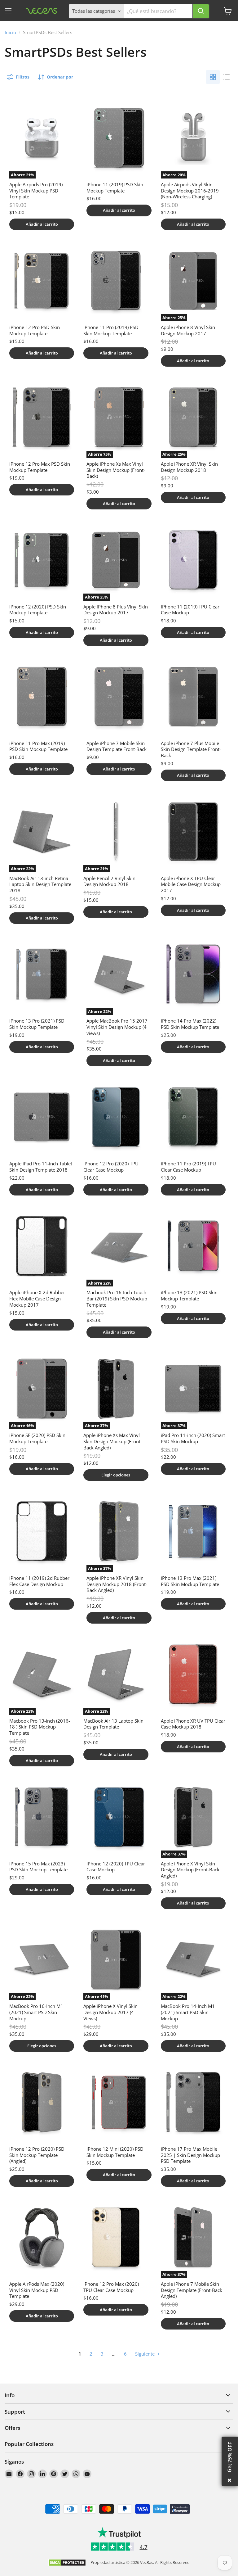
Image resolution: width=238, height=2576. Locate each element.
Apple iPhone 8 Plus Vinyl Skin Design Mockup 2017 (116, 610)
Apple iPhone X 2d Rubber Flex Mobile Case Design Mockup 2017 (37, 1298)
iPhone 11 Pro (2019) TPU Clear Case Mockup (188, 1167)
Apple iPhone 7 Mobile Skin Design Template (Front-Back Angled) (192, 2290)
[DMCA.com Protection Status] (67, 2563)
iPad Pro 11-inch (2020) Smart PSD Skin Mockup (193, 1438)
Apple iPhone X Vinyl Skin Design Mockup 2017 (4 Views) (110, 2012)
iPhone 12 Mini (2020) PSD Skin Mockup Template (115, 2152)
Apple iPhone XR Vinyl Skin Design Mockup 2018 (189, 467)
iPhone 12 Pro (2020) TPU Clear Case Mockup (111, 1167)
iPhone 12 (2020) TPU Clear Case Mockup (116, 1867)
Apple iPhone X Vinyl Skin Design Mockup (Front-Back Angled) (190, 1870)
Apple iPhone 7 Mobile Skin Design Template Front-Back (117, 746)
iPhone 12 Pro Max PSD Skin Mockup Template (40, 467)
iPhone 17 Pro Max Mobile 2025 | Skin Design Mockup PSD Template (190, 2155)
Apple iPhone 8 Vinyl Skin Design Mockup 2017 (188, 330)
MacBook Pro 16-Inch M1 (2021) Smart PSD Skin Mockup (36, 2012)
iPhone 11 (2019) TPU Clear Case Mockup (190, 610)
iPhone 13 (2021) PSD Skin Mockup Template (189, 1295)
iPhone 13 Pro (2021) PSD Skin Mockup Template (37, 1024)
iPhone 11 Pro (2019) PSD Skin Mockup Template (111, 330)
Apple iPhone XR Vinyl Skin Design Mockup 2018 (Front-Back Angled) (117, 1584)
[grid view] (213, 77)
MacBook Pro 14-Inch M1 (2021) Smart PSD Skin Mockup (188, 2012)
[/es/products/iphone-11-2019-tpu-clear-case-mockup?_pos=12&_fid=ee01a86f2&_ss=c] (193, 560)
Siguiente (145, 2354)
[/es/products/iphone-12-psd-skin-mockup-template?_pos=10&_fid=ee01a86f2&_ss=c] (42, 560)
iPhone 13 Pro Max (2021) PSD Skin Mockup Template (190, 1581)
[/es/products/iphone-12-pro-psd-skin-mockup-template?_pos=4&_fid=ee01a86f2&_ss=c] (42, 281)
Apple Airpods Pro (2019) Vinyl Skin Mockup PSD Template (36, 190)
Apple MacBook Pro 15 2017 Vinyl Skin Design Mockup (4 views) (117, 1027)
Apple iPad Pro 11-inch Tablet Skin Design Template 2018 (41, 1167)
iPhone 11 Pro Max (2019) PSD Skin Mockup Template (38, 746)
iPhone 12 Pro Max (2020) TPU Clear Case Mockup (111, 2287)
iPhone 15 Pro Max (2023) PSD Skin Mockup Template (38, 1867)
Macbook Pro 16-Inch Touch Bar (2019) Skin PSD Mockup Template (117, 1298)
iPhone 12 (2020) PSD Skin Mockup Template (38, 610)
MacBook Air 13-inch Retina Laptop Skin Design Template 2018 (40, 884)
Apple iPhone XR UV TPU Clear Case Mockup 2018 (193, 1724)
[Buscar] (201, 11)
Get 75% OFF (230, 2457)
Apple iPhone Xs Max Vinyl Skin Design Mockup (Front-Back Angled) (113, 1441)
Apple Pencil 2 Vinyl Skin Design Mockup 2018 (109, 881)
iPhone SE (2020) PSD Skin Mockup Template (37, 1438)
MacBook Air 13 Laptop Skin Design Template (113, 1724)
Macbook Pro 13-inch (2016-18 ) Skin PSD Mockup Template (40, 1727)
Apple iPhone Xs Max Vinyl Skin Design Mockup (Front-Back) (116, 470)
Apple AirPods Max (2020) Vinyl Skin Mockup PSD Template (37, 2290)
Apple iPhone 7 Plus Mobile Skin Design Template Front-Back (191, 749)
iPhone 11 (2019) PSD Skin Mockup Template (115, 188)
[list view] (227, 77)
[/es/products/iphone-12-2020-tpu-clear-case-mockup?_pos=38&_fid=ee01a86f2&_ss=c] (119, 1817)
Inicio (10, 32)
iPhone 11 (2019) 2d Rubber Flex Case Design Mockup (39, 1581)
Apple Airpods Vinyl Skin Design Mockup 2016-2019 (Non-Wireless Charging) (190, 190)
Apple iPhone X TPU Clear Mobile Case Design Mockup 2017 (191, 884)
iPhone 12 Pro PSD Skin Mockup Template (35, 330)
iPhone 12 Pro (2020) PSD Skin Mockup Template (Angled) (37, 2155)
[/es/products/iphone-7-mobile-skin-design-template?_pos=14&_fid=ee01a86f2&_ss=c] (119, 697)
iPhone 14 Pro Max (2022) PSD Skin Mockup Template (190, 1024)
